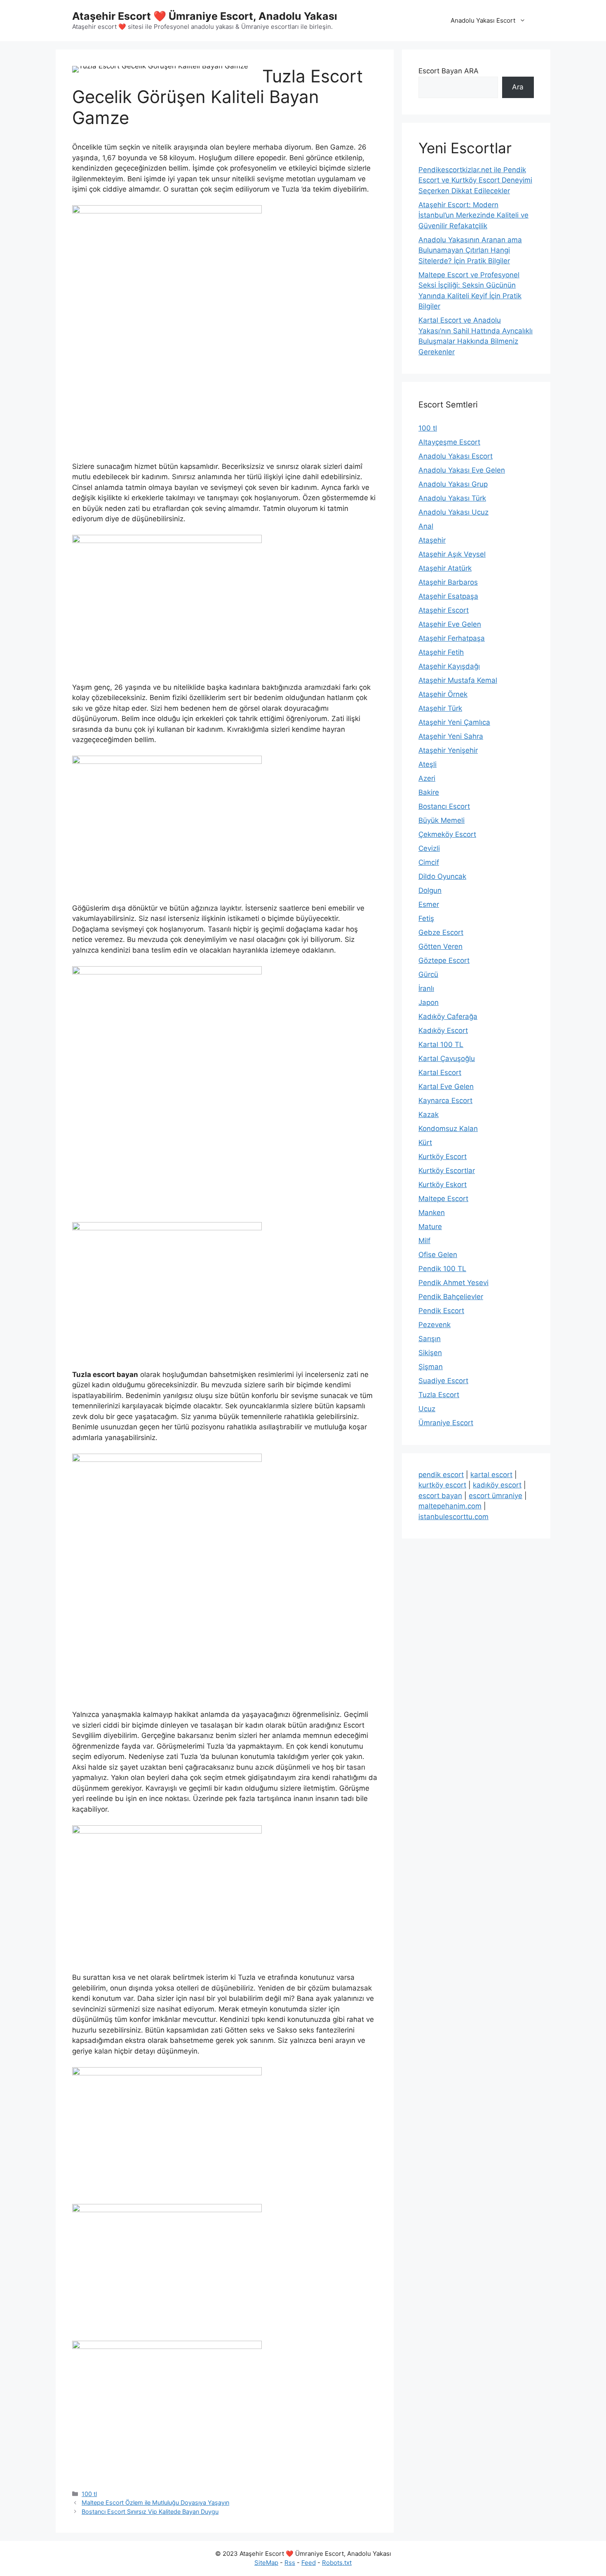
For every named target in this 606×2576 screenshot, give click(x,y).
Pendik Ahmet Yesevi (453, 1283)
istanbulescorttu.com (453, 1517)
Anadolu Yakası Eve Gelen (462, 470)
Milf (424, 1241)
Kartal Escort (440, 1073)
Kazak (429, 1115)
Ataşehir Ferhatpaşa (452, 638)
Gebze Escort (441, 932)
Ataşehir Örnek (443, 694)
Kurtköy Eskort (443, 1185)
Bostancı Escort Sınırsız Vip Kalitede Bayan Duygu (150, 2512)
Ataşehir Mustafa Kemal (458, 680)
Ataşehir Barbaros (448, 582)
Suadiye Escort (443, 1381)
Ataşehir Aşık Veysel (452, 554)
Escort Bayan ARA (449, 71)
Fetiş (426, 918)
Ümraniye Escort (446, 1423)
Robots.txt (337, 2563)
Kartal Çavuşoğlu (447, 1059)
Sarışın (430, 1339)
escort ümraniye (496, 1496)
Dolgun (430, 890)
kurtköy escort (442, 1485)
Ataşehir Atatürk (445, 568)
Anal (426, 526)
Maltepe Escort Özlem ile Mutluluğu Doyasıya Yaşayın (155, 2502)
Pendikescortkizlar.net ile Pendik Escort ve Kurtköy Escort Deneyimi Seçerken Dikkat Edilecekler (475, 180)
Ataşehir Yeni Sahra (451, 736)
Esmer (429, 904)
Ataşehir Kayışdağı (449, 666)
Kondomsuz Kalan (448, 1129)
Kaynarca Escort (445, 1101)
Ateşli (427, 764)
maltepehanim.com (450, 1506)
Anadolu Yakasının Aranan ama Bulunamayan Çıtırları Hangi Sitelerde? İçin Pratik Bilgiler (470, 250)
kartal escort (491, 1475)
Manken (432, 1213)
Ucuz (427, 1409)
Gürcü (428, 974)
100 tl (89, 2494)
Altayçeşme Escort (449, 442)
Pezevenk (435, 1325)
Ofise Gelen (438, 1255)
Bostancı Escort (444, 806)
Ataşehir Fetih (441, 652)
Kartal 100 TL (441, 1044)
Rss (290, 2563)
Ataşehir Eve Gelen (450, 624)
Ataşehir (432, 540)
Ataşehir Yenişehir (448, 750)
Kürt (425, 1143)
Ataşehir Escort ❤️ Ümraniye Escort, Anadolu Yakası (205, 16)
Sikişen (430, 1353)
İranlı (426, 988)
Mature (430, 1227)
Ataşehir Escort (444, 610)
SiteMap (266, 2563)
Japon (429, 1002)
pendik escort (441, 1475)
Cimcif (429, 862)
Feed (309, 2563)
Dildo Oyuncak (442, 876)
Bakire (429, 792)
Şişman (431, 1367)
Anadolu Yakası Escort (483, 20)
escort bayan (440, 1496)
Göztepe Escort (444, 960)
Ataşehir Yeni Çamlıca (454, 722)
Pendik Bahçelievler (451, 1297)
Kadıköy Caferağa (448, 1016)
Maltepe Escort (443, 1199)
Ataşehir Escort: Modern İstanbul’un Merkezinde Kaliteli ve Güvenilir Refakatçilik (473, 215)
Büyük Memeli (442, 820)
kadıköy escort (497, 1485)
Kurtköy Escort (443, 1157)
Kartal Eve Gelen (446, 1087)
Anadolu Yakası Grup (453, 484)
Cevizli (429, 848)
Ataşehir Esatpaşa (448, 596)
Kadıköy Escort (443, 1030)
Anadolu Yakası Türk (452, 498)
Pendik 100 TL (442, 1269)
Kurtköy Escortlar (447, 1171)
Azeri (427, 778)
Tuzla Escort (439, 1395)
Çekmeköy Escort (447, 834)
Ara (518, 87)
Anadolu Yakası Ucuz (453, 512)
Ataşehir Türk (440, 708)
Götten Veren (440, 946)
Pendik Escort (441, 1311)
